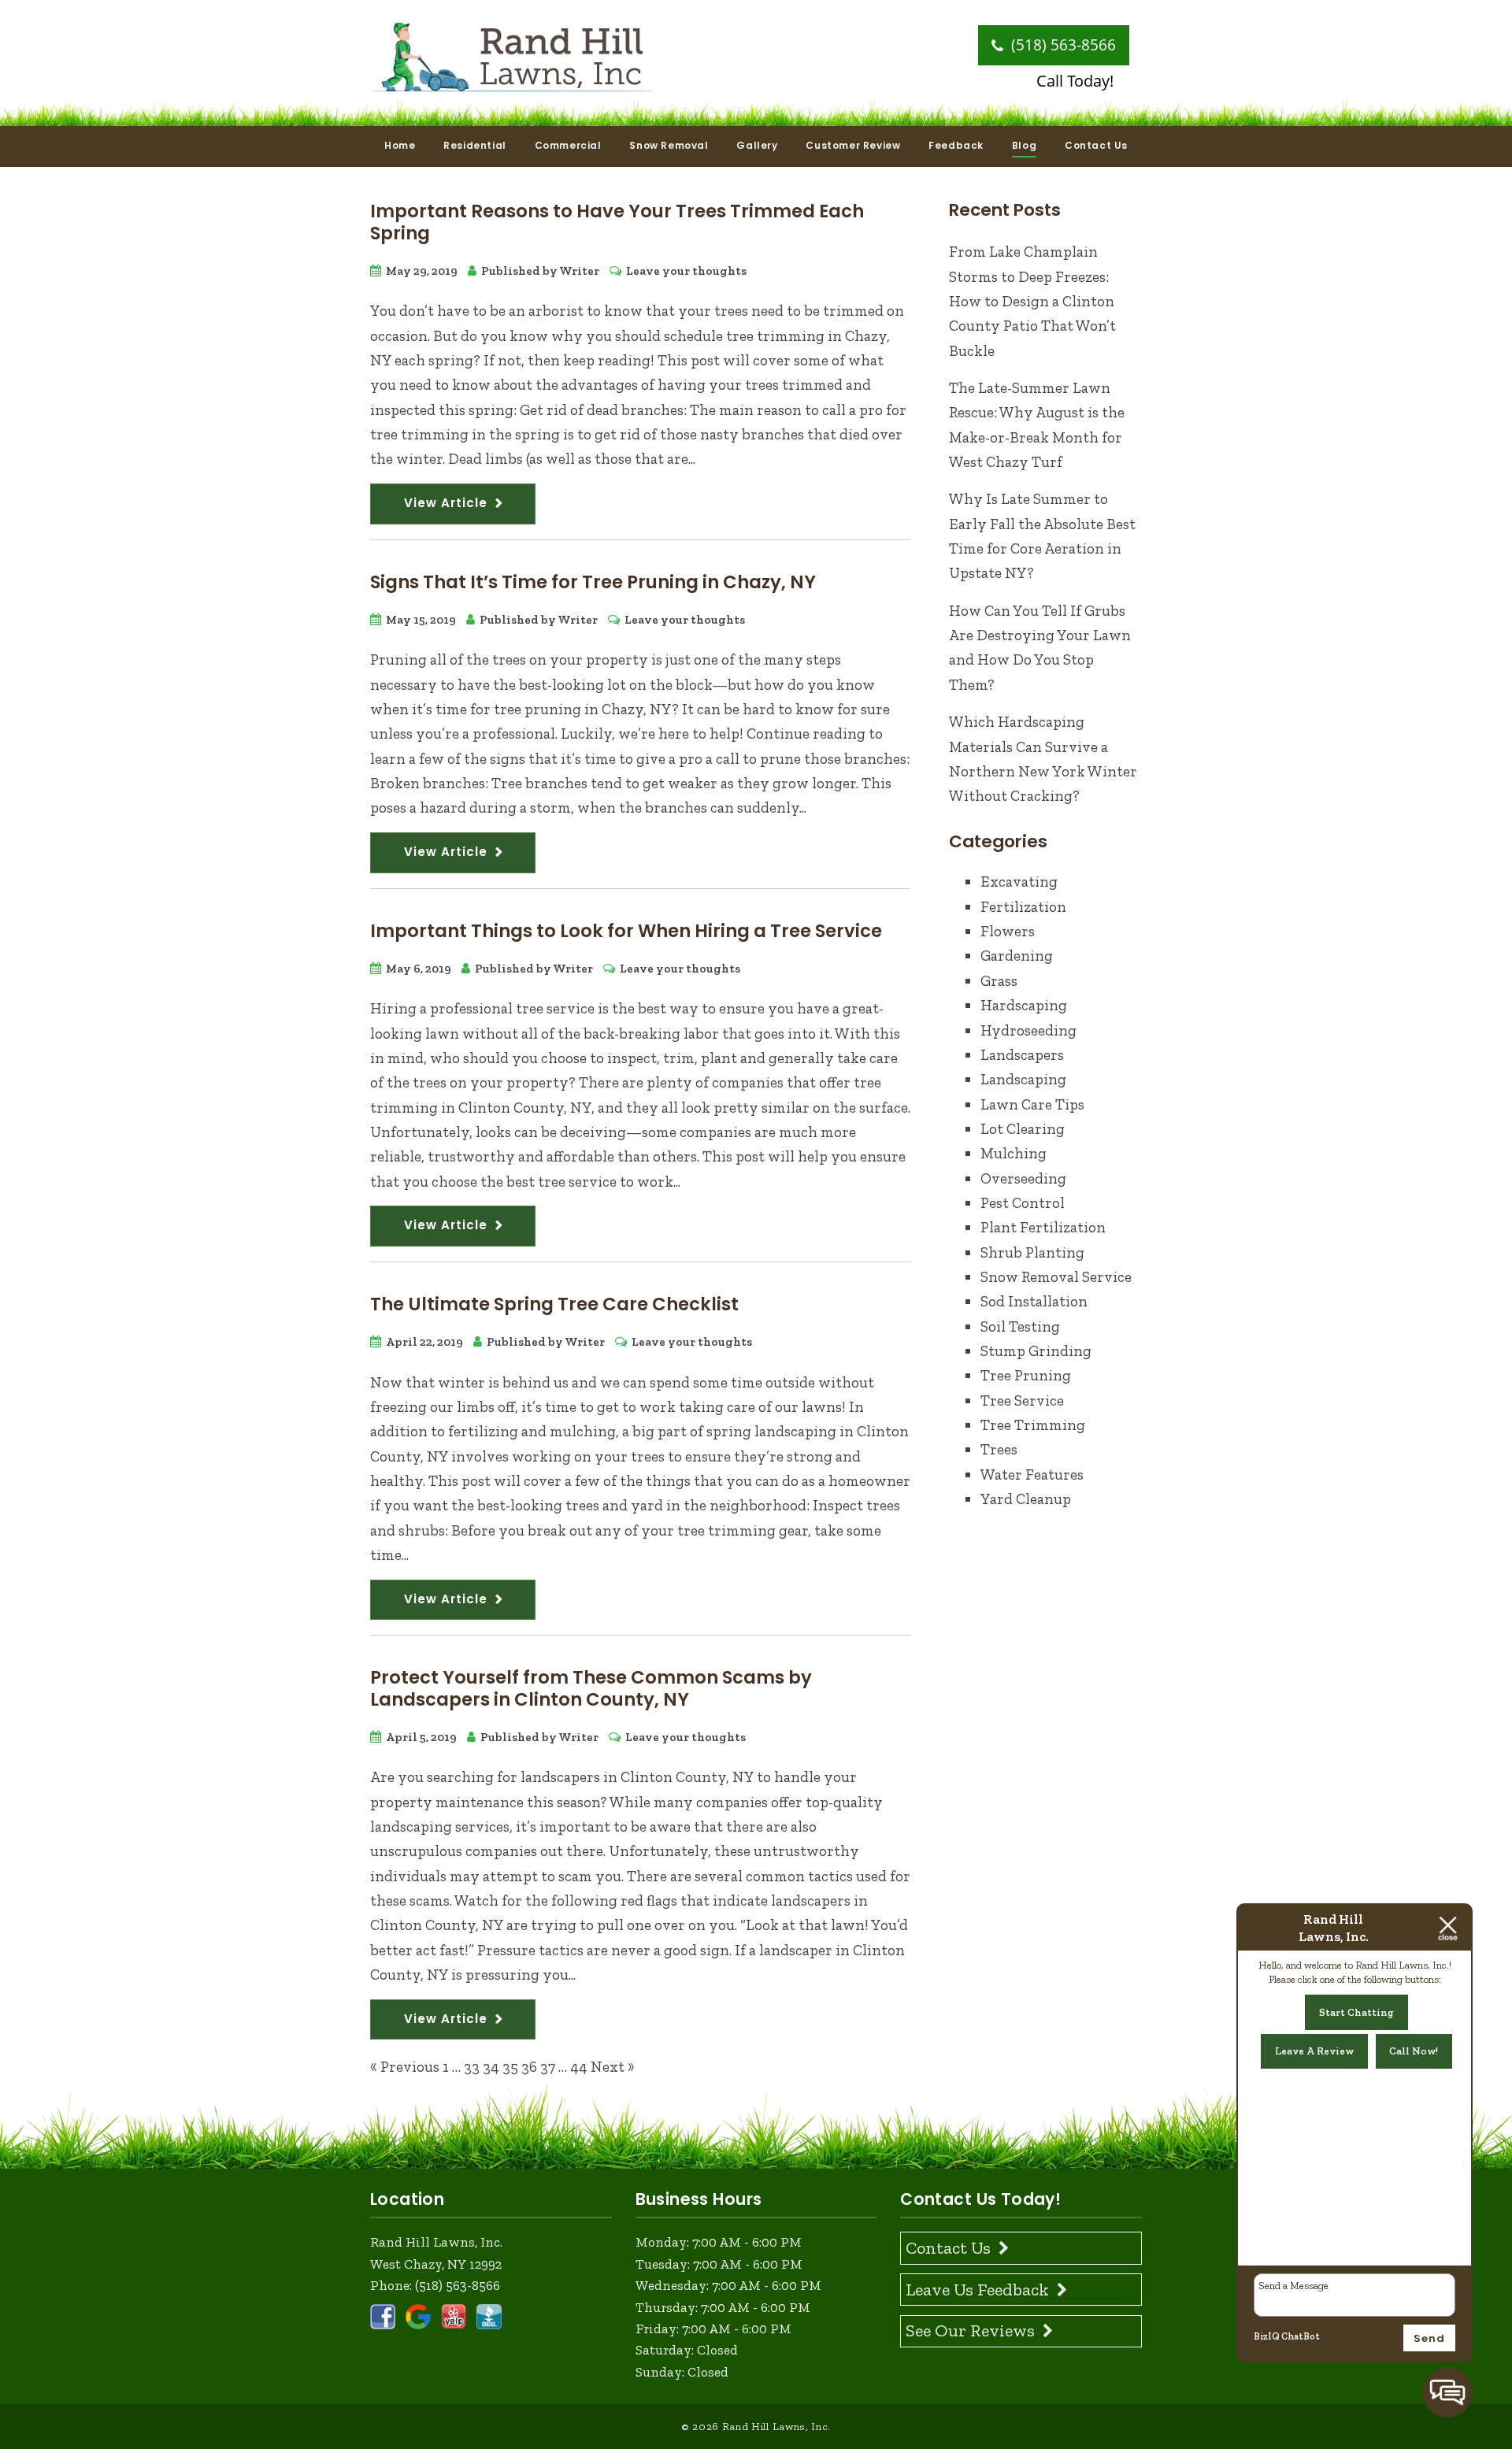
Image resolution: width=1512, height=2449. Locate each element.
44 (579, 2067)
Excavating (1019, 882)
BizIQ (1267, 2336)
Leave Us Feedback (977, 2290)
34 (491, 2067)
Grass (999, 981)
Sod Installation (1034, 1301)
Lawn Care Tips (1032, 1104)
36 (529, 2067)
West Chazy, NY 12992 (436, 2264)
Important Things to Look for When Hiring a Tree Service (626, 931)
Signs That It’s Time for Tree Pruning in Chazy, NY (593, 582)
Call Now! (1414, 2051)
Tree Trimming (1033, 1425)
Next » (613, 2067)
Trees (999, 1449)
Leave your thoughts (686, 271)
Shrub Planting (1032, 1252)
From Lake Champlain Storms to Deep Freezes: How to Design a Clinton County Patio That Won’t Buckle (1032, 301)
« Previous (405, 2067)
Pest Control (1023, 1203)
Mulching (1014, 1153)
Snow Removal (669, 145)
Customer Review (853, 145)
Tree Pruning (1026, 1375)
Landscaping (1023, 1079)
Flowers (1008, 931)
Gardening (1017, 956)
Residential (475, 145)
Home (400, 145)
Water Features (1032, 1475)
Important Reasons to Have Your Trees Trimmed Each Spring (617, 222)
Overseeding (1023, 1178)
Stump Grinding (1036, 1351)
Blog (1024, 145)
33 (472, 2067)
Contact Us (1096, 145)
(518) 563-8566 (1062, 45)
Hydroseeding (1028, 1030)
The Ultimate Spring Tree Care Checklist (554, 1304)
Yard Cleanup (1026, 1499)
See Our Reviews (970, 2330)
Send (1429, 2338)
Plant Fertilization (1043, 1227)
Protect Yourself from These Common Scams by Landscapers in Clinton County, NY (591, 1688)
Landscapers (1022, 1055)
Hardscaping (1024, 1005)
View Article (446, 503)
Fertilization (1023, 907)
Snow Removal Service (1056, 1277)
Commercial (568, 145)
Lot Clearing (1023, 1129)
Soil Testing (1020, 1326)
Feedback (956, 145)
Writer (579, 271)
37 (548, 2067)
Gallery (757, 145)
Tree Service (1022, 1400)
